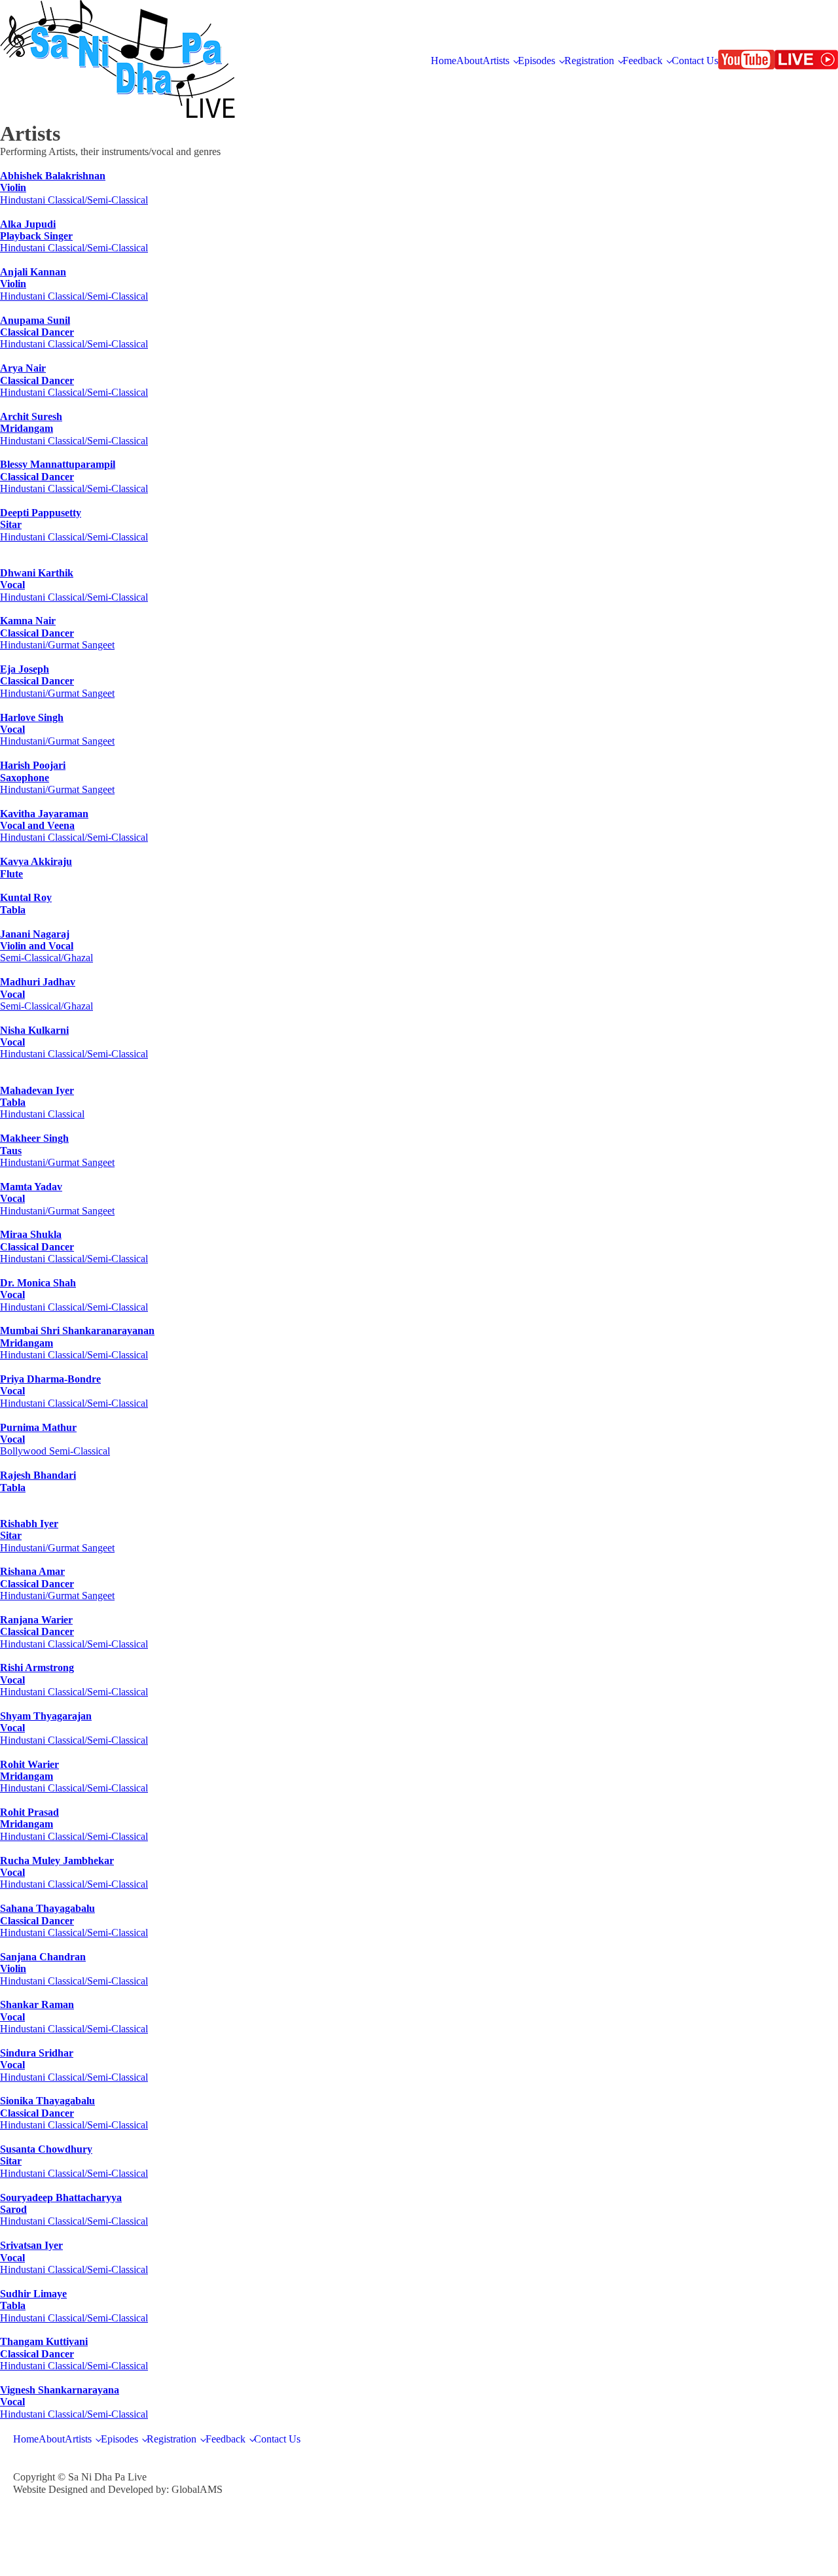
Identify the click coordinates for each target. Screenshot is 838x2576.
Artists (496, 61)
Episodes (537, 61)
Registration (589, 61)
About (469, 61)
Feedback (643, 61)
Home (444, 61)
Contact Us (695, 61)
